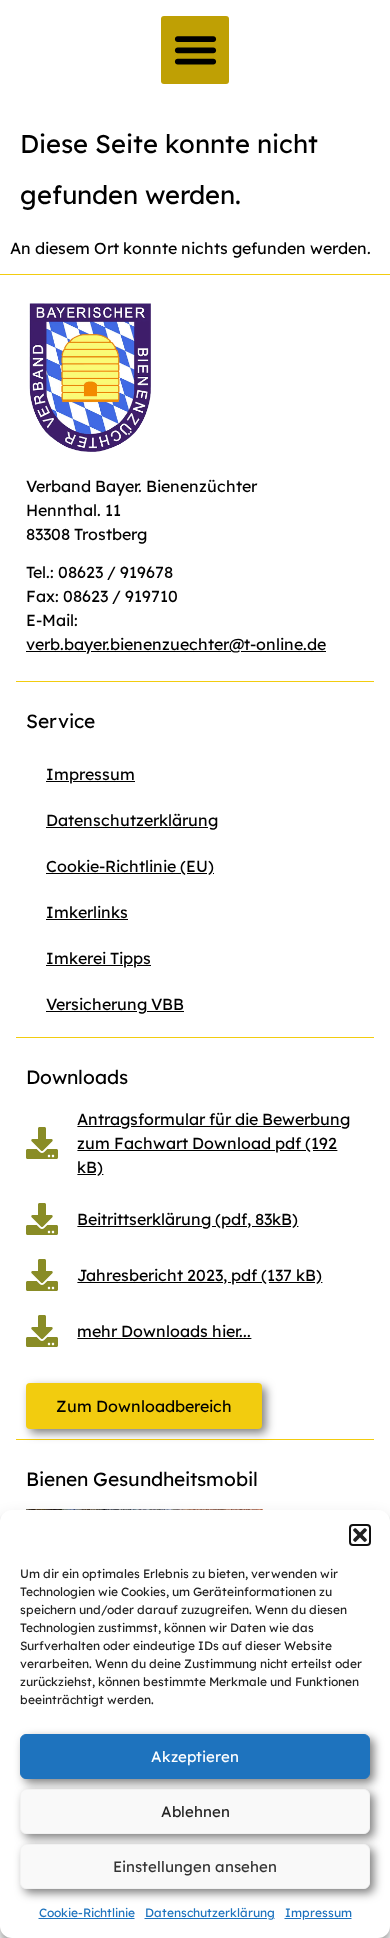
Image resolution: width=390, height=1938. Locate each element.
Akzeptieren (195, 1756)
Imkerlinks (87, 912)
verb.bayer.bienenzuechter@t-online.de (176, 644)
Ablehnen (195, 1811)
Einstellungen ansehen (195, 1866)
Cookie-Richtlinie (87, 1912)
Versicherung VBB (115, 1004)
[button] (360, 1535)
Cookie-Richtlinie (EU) (130, 866)
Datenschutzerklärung (210, 1912)
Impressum (318, 1912)
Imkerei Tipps (98, 958)
